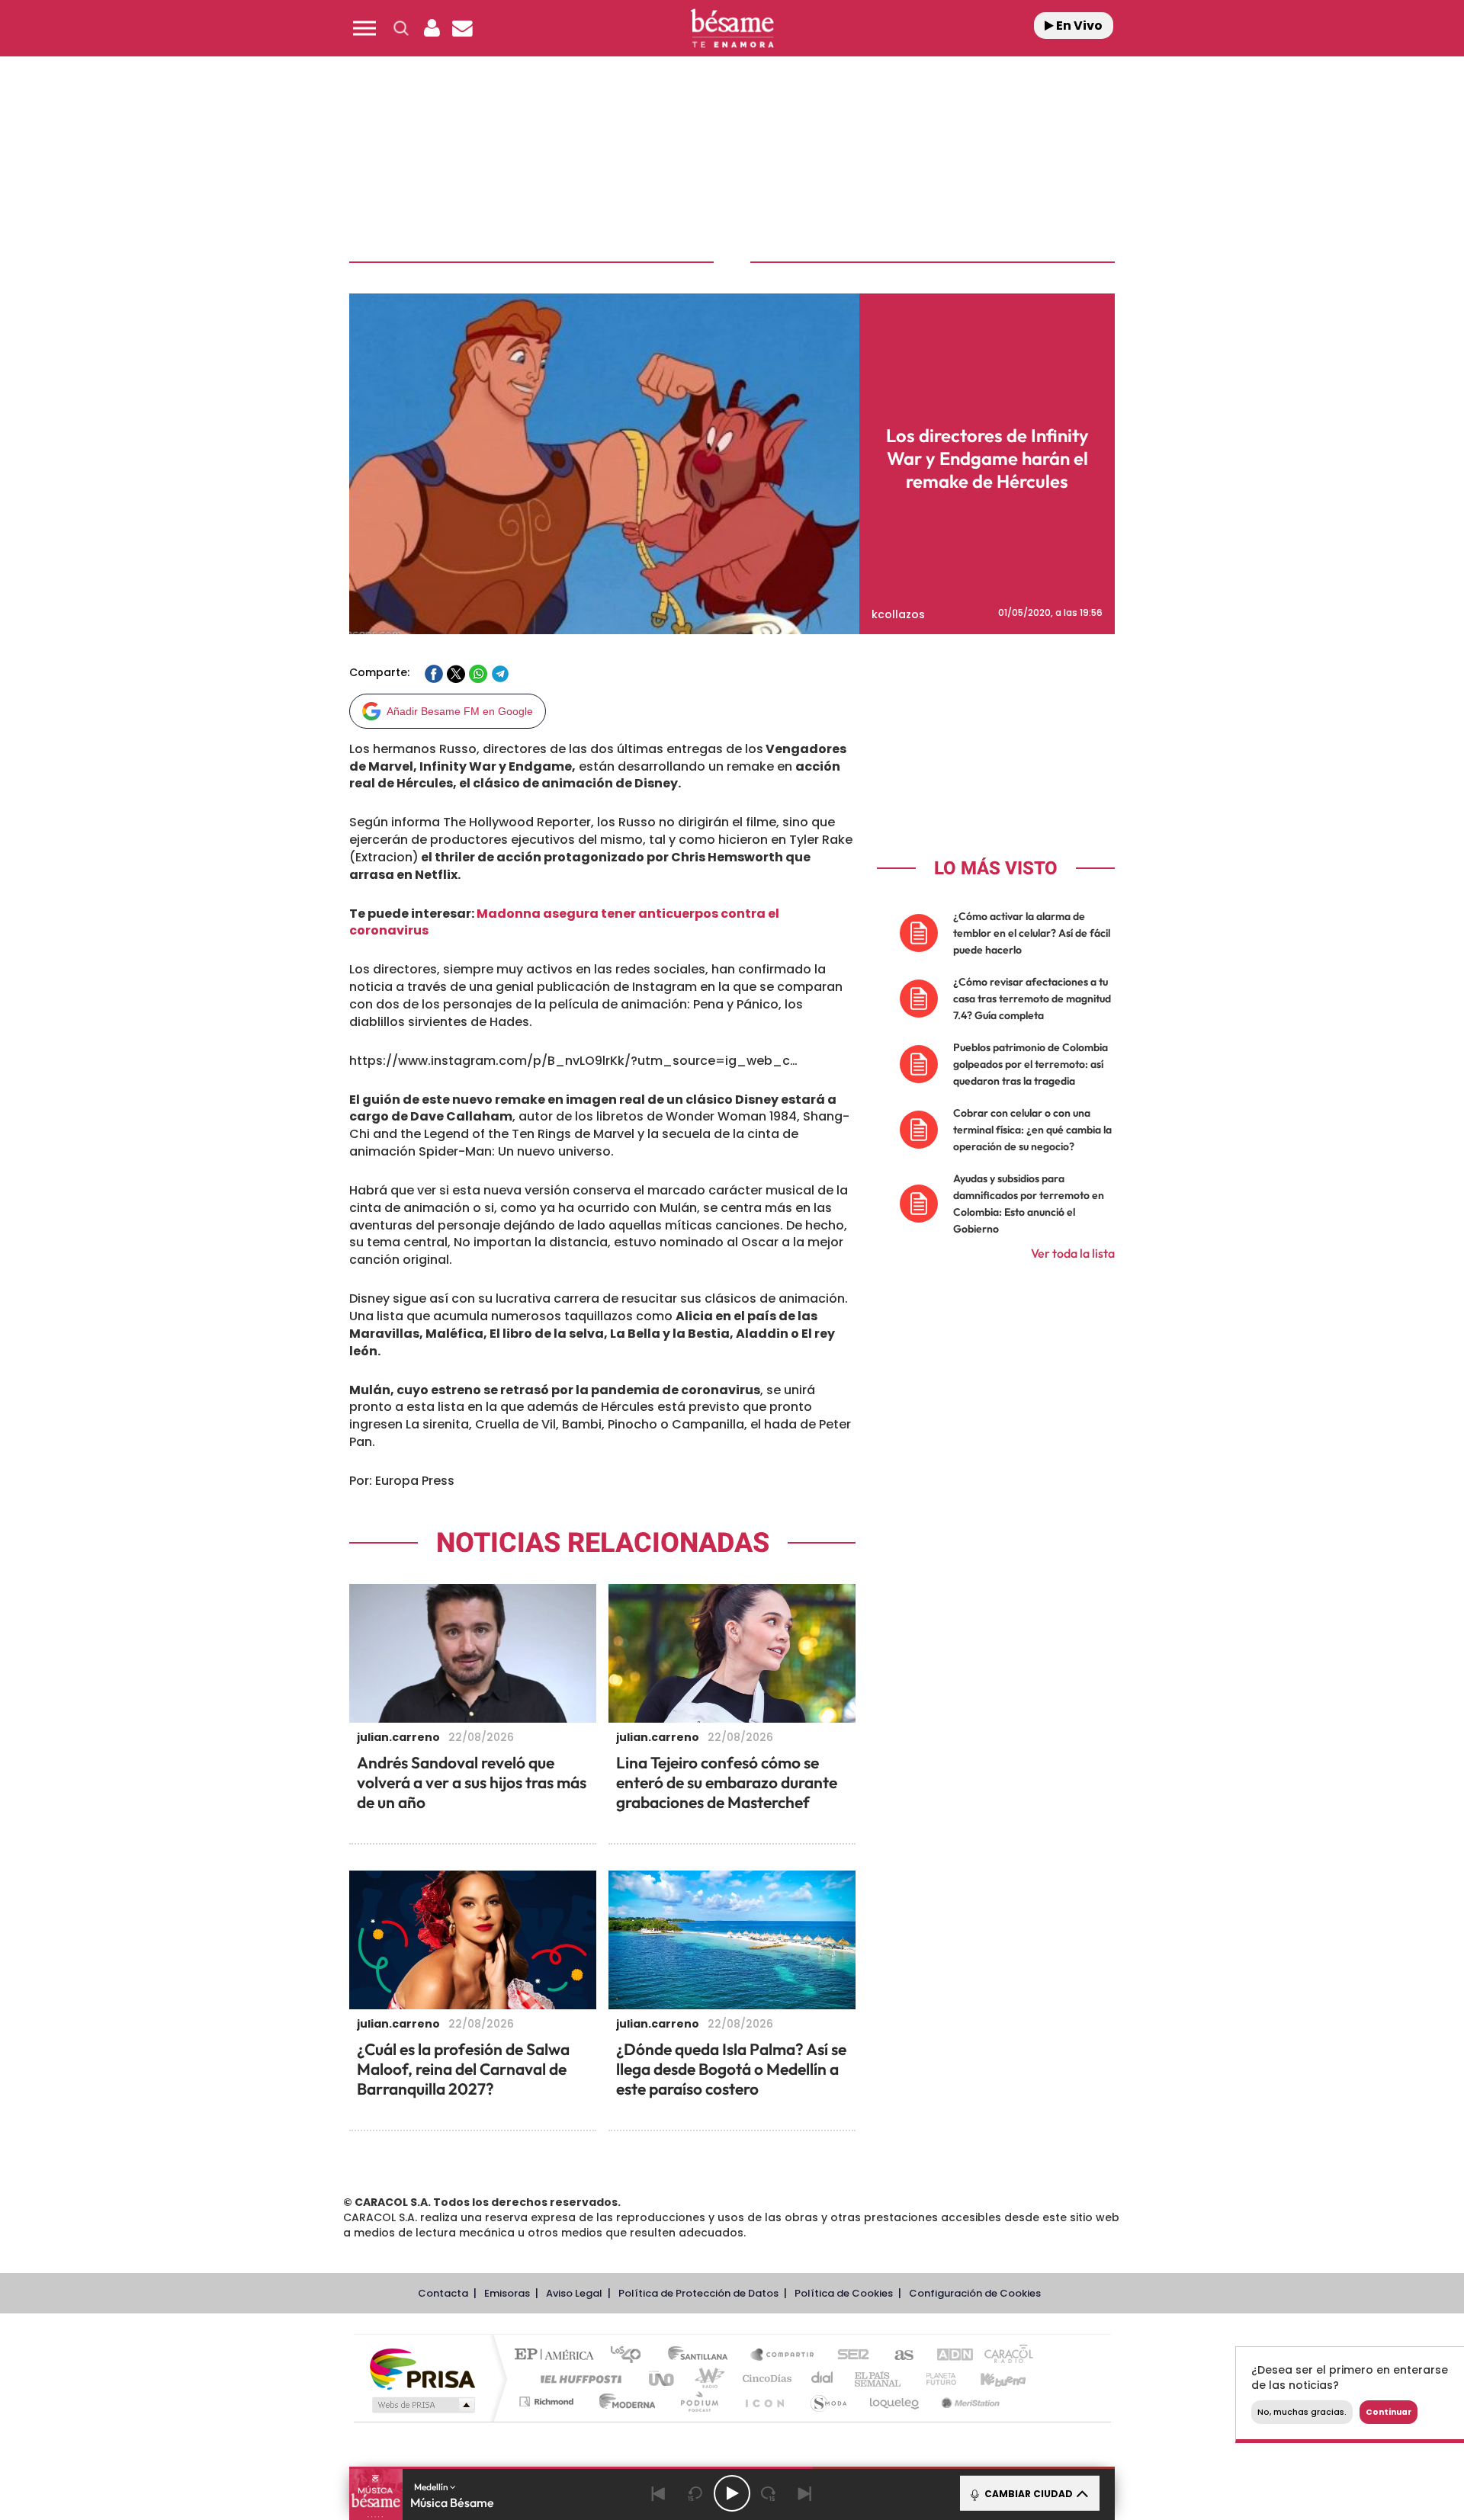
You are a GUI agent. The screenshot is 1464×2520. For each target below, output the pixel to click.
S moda (828, 2401)
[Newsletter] (462, 28)
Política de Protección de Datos (698, 2293)
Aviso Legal (574, 2293)
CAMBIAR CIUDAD (1027, 2494)
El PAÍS (558, 2356)
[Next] (805, 2493)
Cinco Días (765, 2379)
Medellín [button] (432, 2487)
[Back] (659, 2493)
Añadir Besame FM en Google (460, 711)
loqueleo (895, 2401)
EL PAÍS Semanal (879, 2379)
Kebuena (990, 2379)
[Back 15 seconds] (695, 2493)
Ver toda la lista (1073, 1253)
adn (947, 2356)
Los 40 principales (631, 2356)
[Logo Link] (732, 29)
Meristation (968, 2401)
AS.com (897, 2356)
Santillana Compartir (783, 2356)
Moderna (623, 2401)
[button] (364, 28)
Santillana (702, 2356)
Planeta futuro (935, 2379)
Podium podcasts (698, 2401)
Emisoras (507, 2293)
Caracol (1003, 2356)
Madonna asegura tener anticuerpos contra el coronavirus (564, 922)
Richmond (548, 2401)
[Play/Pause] (732, 2493)
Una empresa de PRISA (422, 2368)
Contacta (443, 2293)
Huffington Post (578, 2379)
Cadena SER (849, 2356)
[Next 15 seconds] (769, 2493)
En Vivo (1078, 26)
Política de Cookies (844, 2293)
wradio (706, 2379)
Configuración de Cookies (975, 2293)
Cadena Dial (823, 2379)
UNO (663, 2379)
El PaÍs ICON (764, 2401)
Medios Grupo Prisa (422, 2405)
